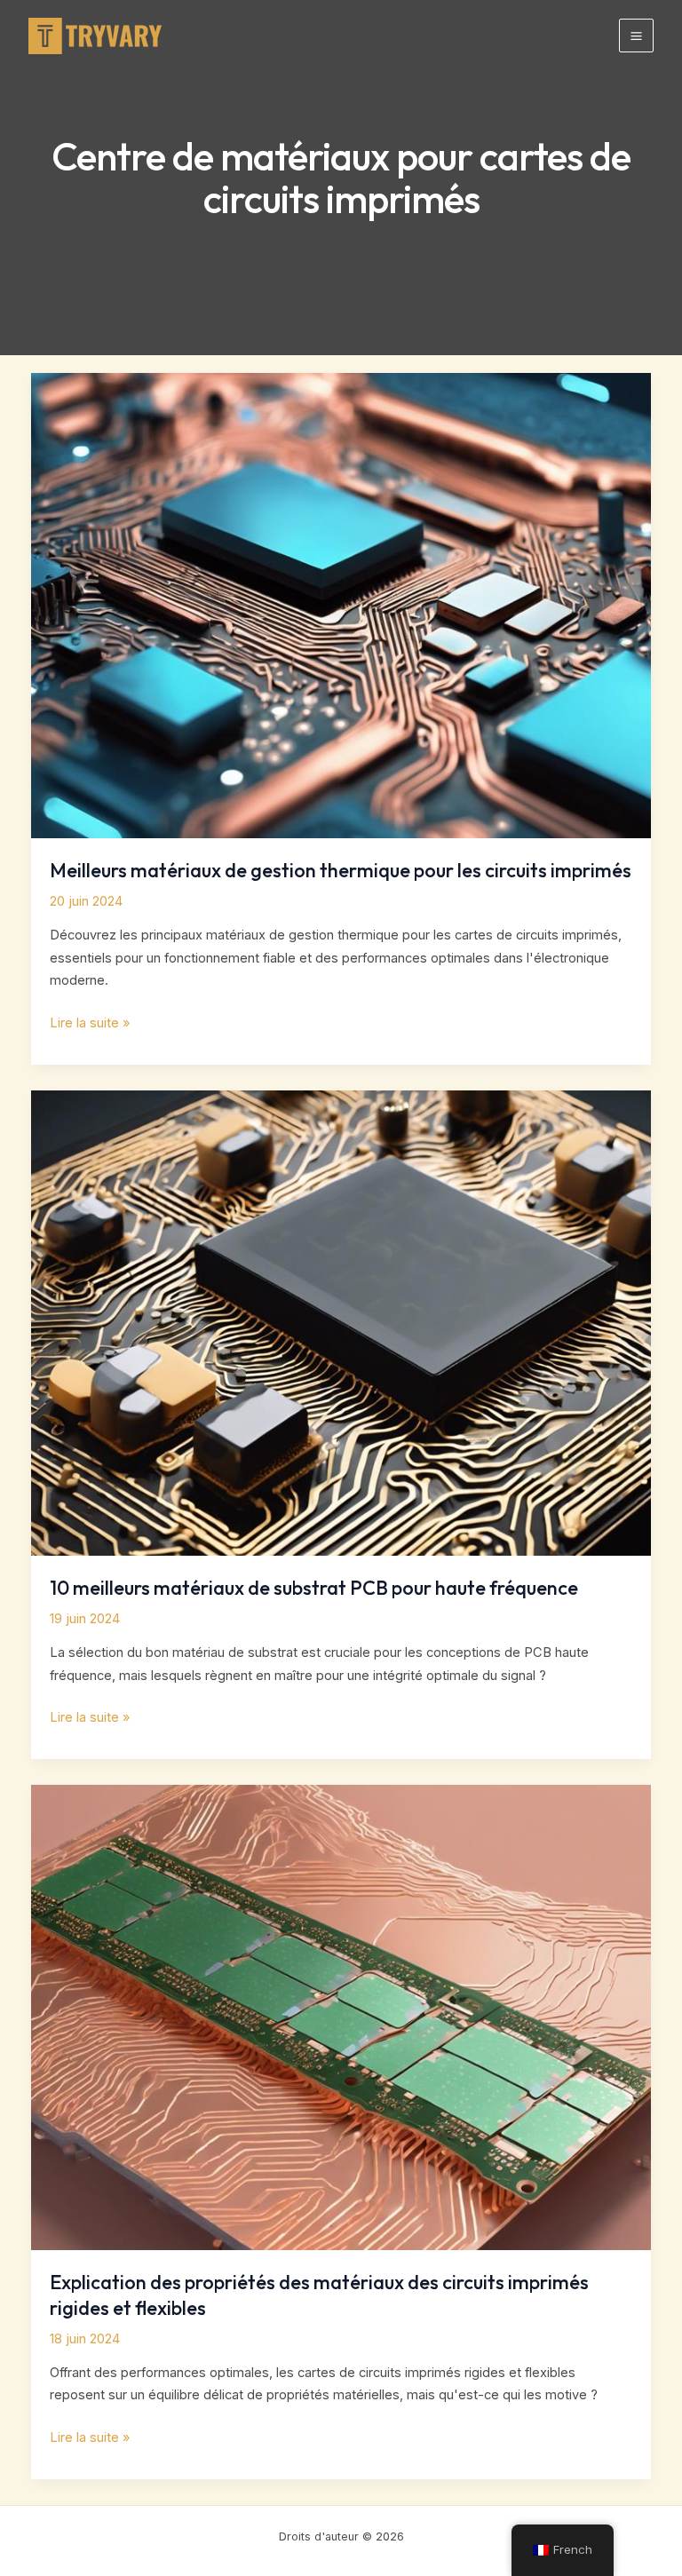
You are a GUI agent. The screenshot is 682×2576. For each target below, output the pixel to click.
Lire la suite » (90, 1025)
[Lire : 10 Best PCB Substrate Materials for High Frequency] (341, 1322)
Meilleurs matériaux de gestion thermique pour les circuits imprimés (341, 870)
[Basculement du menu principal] (636, 36)
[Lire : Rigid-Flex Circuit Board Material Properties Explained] (341, 2017)
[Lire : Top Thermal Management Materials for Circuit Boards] (341, 605)
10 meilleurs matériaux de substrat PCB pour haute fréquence (314, 1588)
